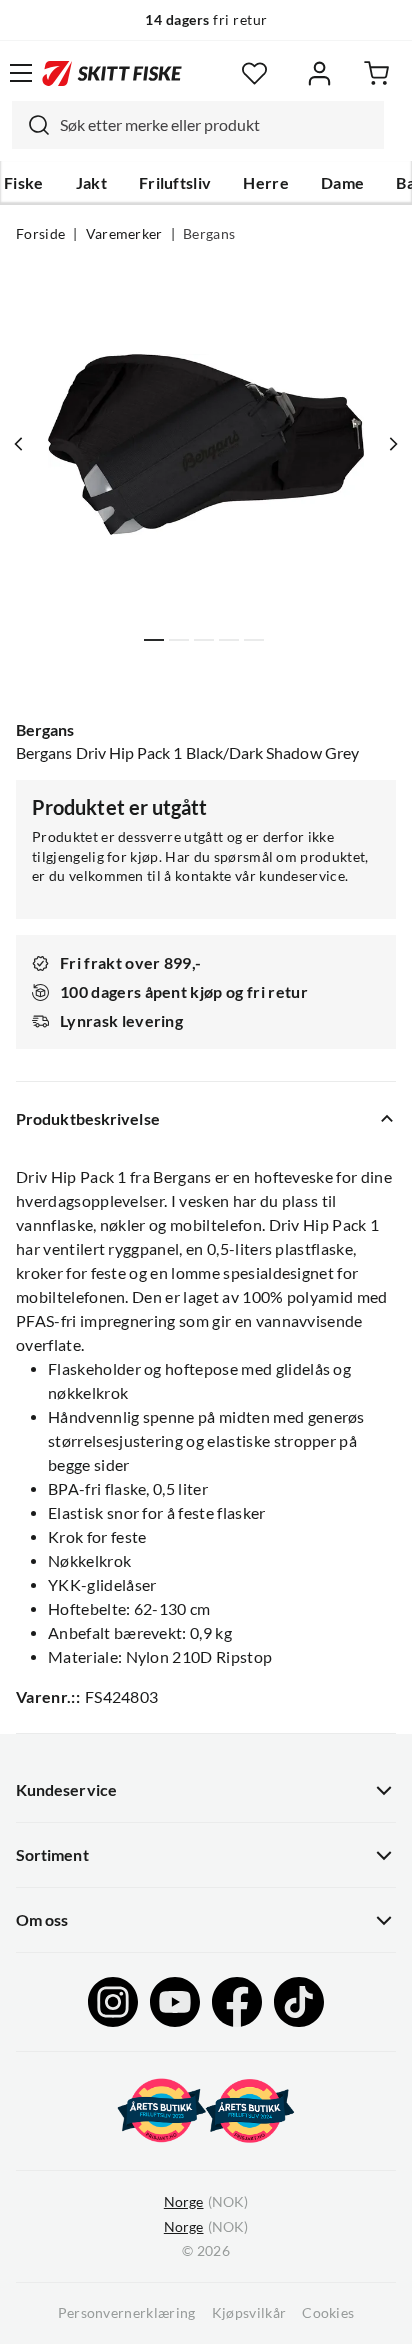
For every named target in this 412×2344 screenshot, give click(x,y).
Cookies (328, 2313)
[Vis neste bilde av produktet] (393, 444)
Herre (266, 183)
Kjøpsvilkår (249, 2313)
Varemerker (124, 234)
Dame (342, 183)
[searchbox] (217, 125)
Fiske (24, 183)
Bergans (209, 234)
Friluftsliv (175, 183)
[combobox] (198, 125)
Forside (40, 234)
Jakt (91, 183)
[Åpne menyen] (21, 73)
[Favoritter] (254, 73)
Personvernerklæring (127, 2313)
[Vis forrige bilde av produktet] (19, 444)
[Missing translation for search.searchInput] (31, 125)
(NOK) (206, 2202)
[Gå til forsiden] (112, 73)
